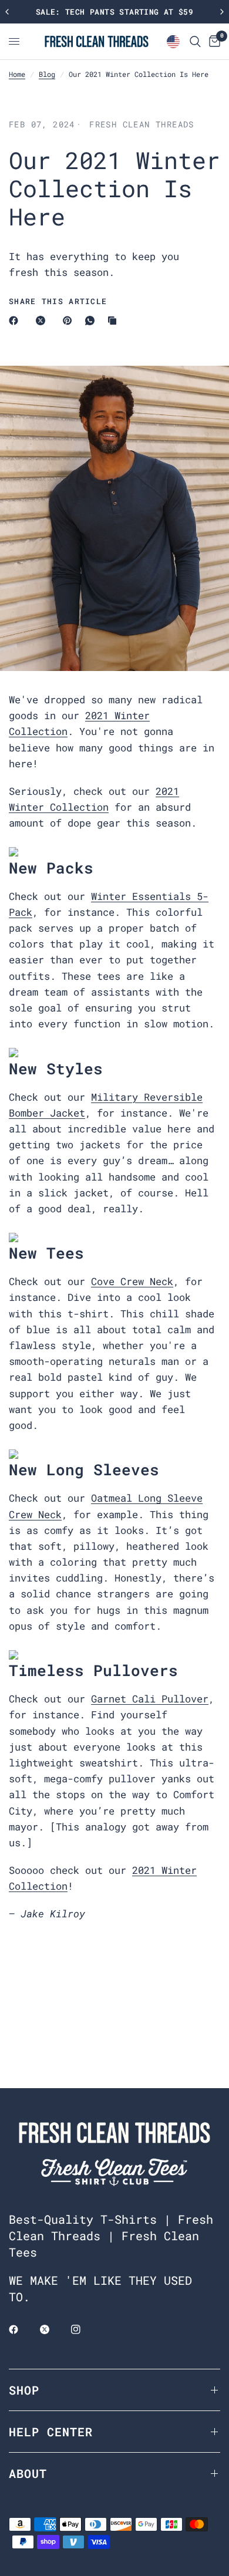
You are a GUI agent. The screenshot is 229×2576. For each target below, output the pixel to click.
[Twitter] (53, 2329)
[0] (213, 41)
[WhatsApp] (92, 321)
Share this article (58, 301)
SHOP (24, 2390)
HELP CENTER (51, 2432)
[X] (43, 321)
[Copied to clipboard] (114, 321)
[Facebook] (16, 321)
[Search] (195, 41)
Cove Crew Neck (132, 1281)
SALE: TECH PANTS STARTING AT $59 (114, 12)
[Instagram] (84, 2329)
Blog (47, 74)
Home (17, 74)
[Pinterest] (70, 321)
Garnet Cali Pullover (150, 1699)
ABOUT (28, 2473)
